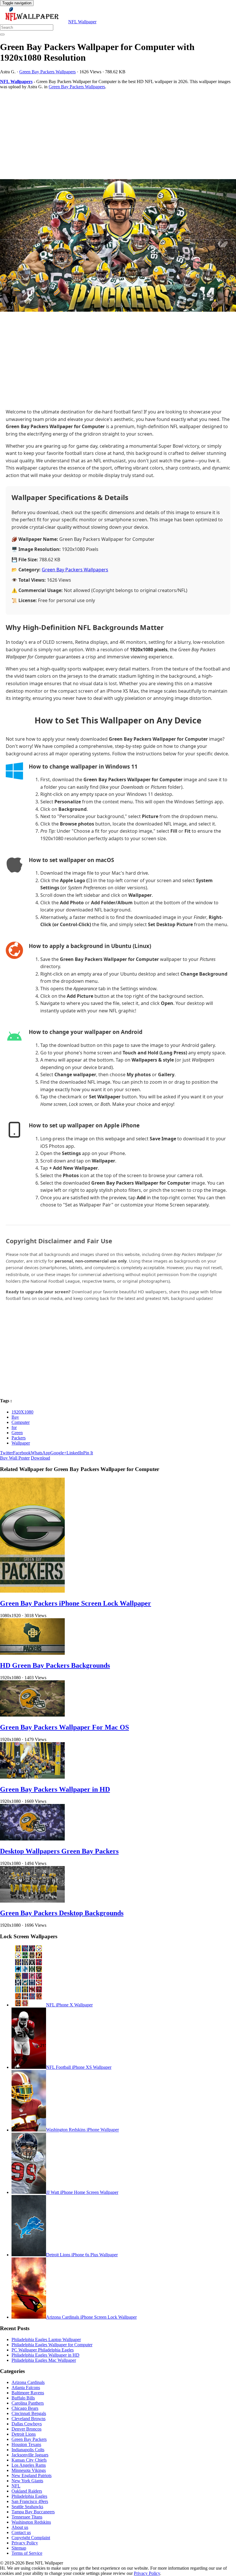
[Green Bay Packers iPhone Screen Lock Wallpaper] (32, 1591)
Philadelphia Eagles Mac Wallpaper (44, 2360)
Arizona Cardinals (28, 2382)
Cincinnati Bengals (29, 2413)
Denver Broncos (26, 2429)
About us (20, 2527)
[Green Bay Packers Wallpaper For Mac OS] (32, 1715)
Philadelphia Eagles (29, 2496)
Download (40, 1458)
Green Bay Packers (29, 2439)
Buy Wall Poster (15, 1458)
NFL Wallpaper (82, 22)
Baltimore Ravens (28, 2393)
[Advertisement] (118, 134)
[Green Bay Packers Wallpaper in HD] (32, 1777)
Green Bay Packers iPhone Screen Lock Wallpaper (76, 1603)
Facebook (22, 1453)
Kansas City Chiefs (29, 2460)
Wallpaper (21, 1443)
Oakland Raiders (27, 2491)
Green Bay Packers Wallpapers (47, 72)
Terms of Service (27, 2553)
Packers (19, 1438)
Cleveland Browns (28, 2419)
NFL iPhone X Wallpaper (69, 2005)
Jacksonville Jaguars (30, 2455)
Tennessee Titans (27, 2517)
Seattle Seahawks (27, 2507)
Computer (21, 1422)
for (14, 1427)
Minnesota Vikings (29, 2470)
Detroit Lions (24, 2434)
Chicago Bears (25, 2408)
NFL (16, 2486)
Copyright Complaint (31, 2538)
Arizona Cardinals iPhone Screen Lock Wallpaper (91, 2317)
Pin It (88, 1453)
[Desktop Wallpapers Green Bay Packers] (32, 1839)
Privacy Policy (25, 2543)
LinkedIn (75, 1453)
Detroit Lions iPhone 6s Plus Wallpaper (82, 2255)
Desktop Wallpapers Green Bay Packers (59, 1851)
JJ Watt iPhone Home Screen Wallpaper (82, 2192)
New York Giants (27, 2481)
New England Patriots (32, 2476)
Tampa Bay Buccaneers (33, 2512)
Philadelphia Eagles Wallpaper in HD (45, 2355)
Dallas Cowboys (27, 2424)
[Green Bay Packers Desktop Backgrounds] (32, 1901)
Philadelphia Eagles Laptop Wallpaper (46, 2340)
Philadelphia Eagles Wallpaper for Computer (52, 2345)
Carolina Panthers (28, 2403)
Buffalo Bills (23, 2398)
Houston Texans (26, 2444)
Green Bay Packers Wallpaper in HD (55, 1789)
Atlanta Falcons (26, 2388)
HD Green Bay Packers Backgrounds (55, 1665)
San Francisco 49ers (30, 2501)
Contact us (21, 2532)
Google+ (58, 1453)
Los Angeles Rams (29, 2465)
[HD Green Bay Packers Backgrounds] (32, 1653)
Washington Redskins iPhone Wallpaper (82, 2130)
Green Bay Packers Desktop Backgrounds (62, 1913)
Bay (15, 1417)
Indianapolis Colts (28, 2450)
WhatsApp (41, 1453)
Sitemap (19, 2548)
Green (17, 1433)
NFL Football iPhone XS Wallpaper (79, 2067)
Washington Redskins (31, 2522)
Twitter (6, 1453)
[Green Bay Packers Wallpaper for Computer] (118, 246)
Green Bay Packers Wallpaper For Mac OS (64, 1727)
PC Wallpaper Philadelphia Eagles (43, 2350)
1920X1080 (22, 1412)
